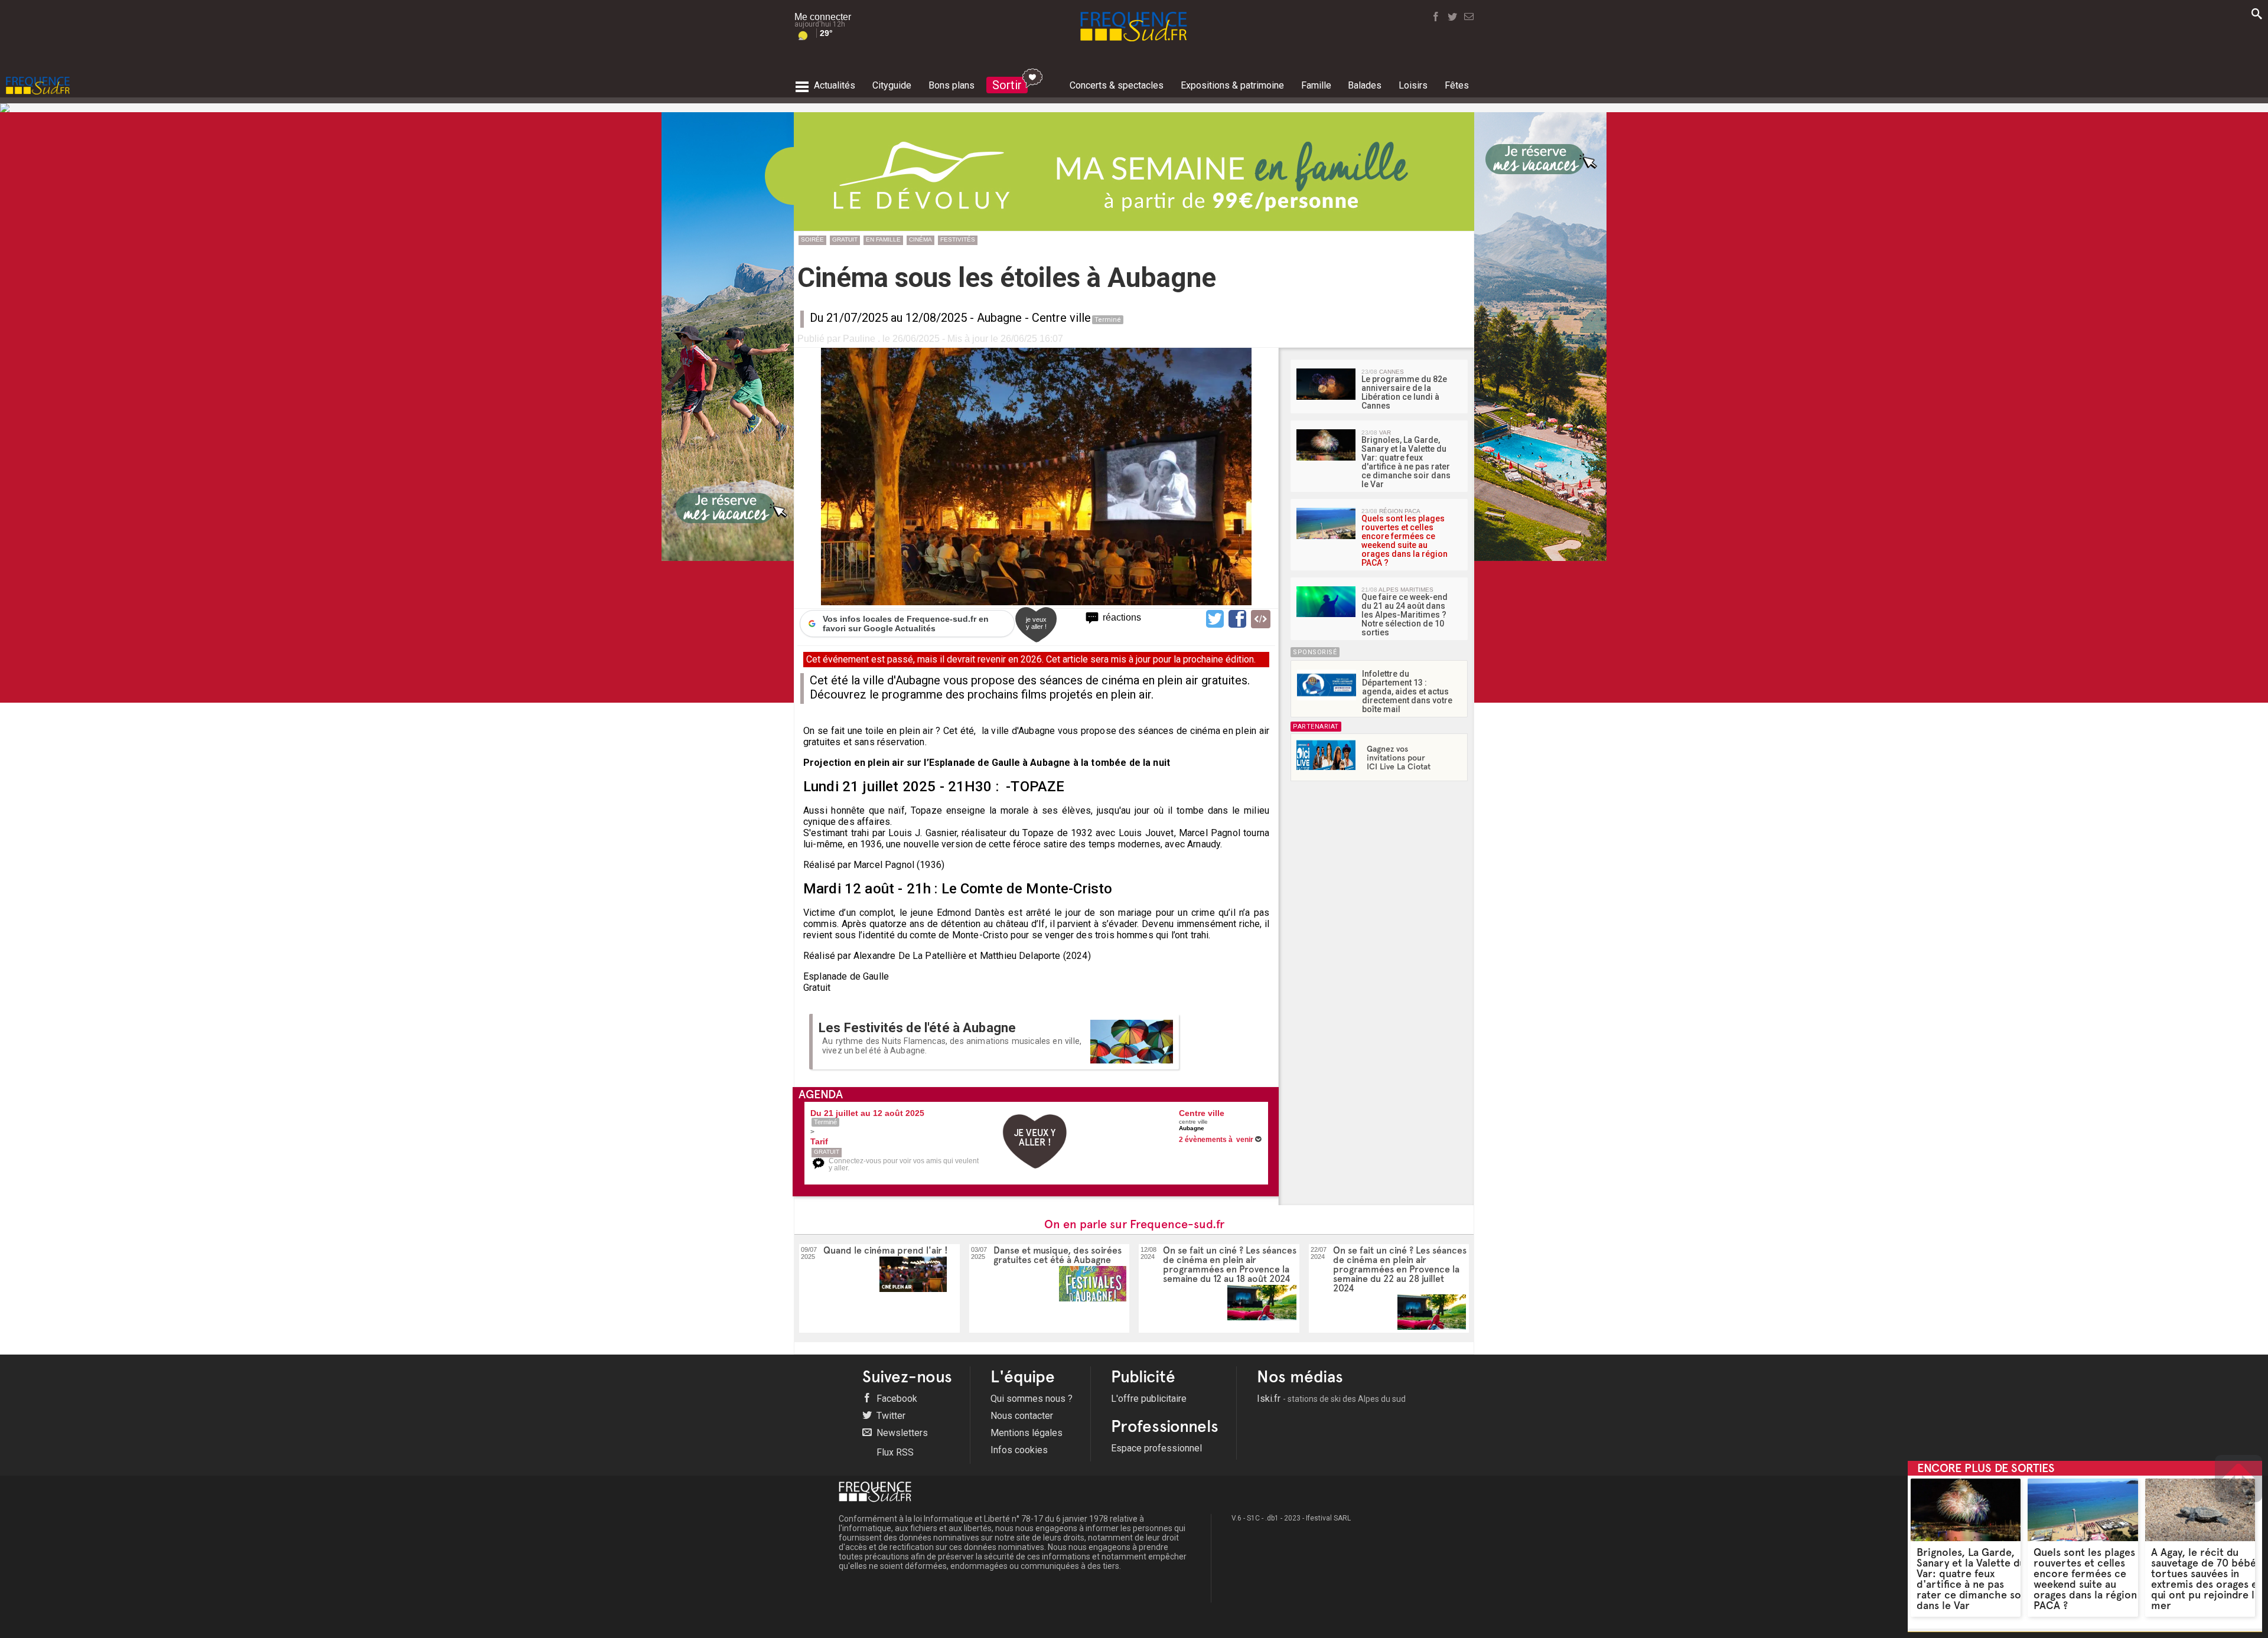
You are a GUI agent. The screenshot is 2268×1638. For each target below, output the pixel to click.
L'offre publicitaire (1149, 1399)
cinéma (920, 239)
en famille (883, 239)
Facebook (896, 1399)
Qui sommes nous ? (1032, 1399)
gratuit (845, 239)
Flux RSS (894, 1452)
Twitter (890, 1416)
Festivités (958, 239)
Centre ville (1061, 318)
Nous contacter (1022, 1416)
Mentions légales (1027, 1433)
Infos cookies (1019, 1450)
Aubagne (999, 318)
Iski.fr (1331, 1399)
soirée (812, 239)
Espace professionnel (1156, 1448)
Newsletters (901, 1433)
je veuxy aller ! (1036, 623)
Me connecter (823, 17)
